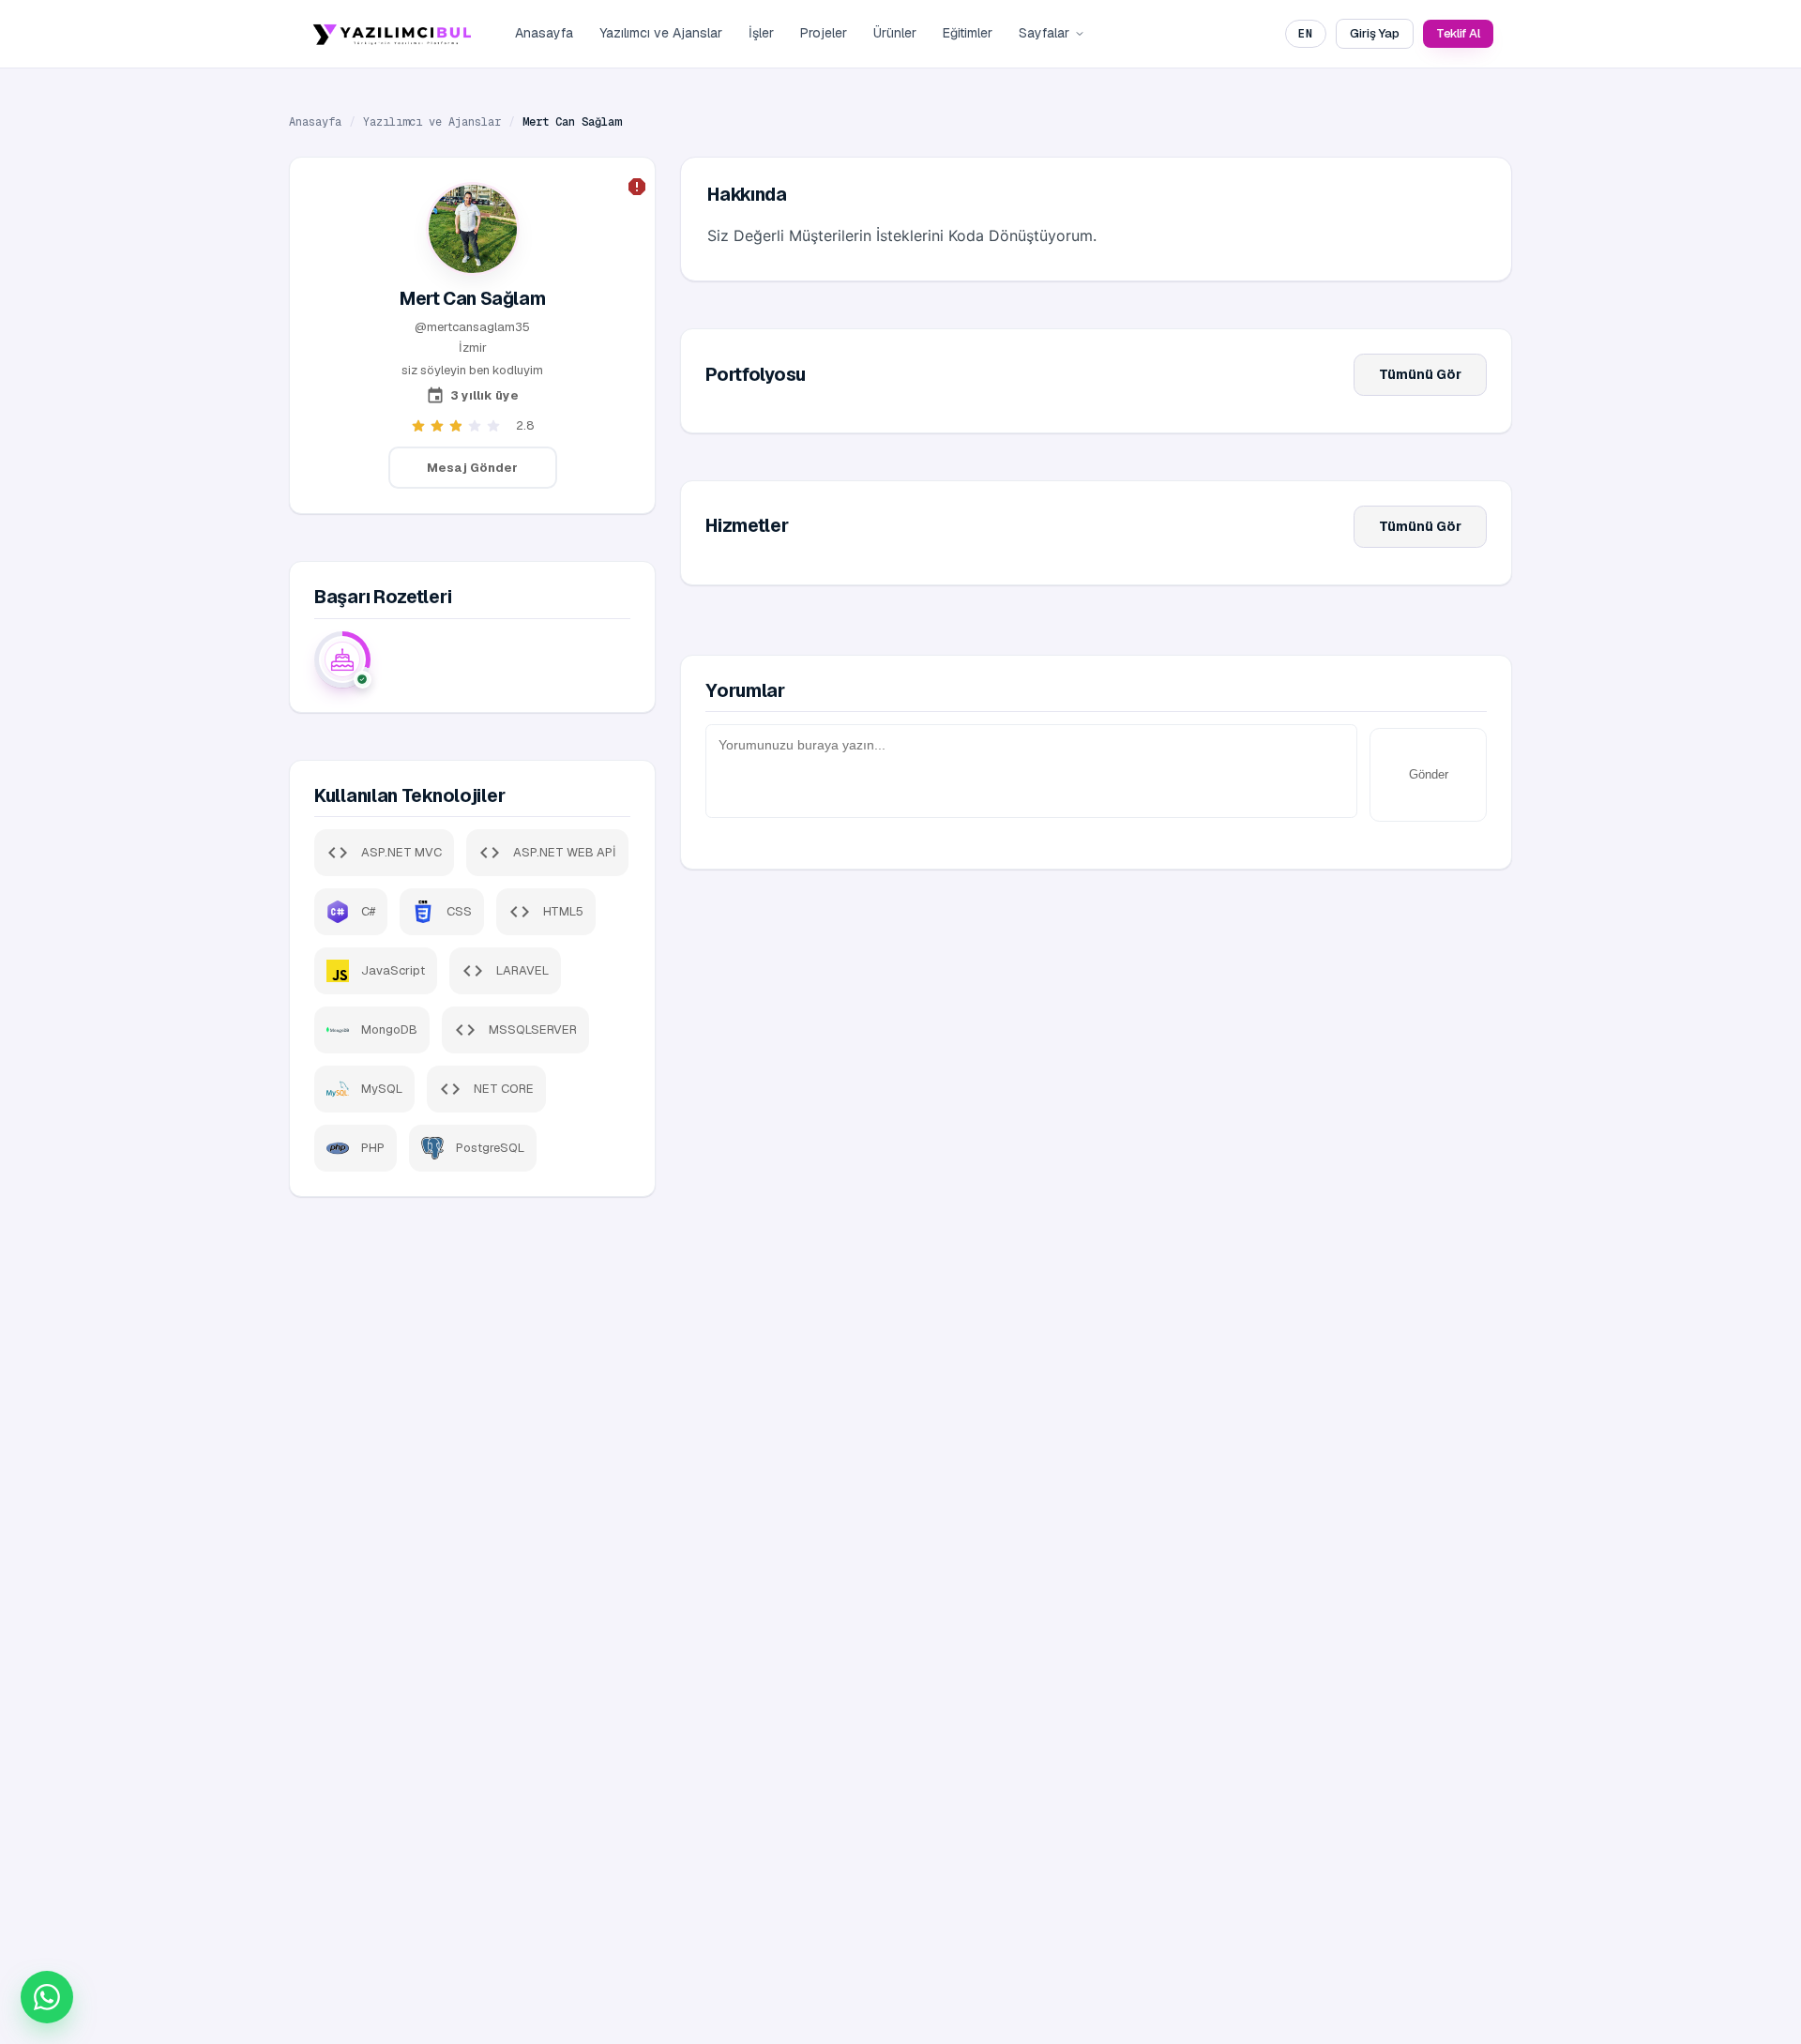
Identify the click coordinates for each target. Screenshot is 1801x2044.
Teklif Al (1458, 33)
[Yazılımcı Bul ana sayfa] (392, 34)
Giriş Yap (1374, 33)
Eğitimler (968, 33)
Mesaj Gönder (472, 468)
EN (1306, 34)
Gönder (1429, 774)
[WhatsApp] (47, 1997)
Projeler (824, 33)
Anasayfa (544, 33)
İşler (761, 33)
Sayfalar (1044, 33)
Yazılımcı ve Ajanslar (661, 33)
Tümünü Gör (1420, 374)
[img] (342, 659)
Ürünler (895, 33)
